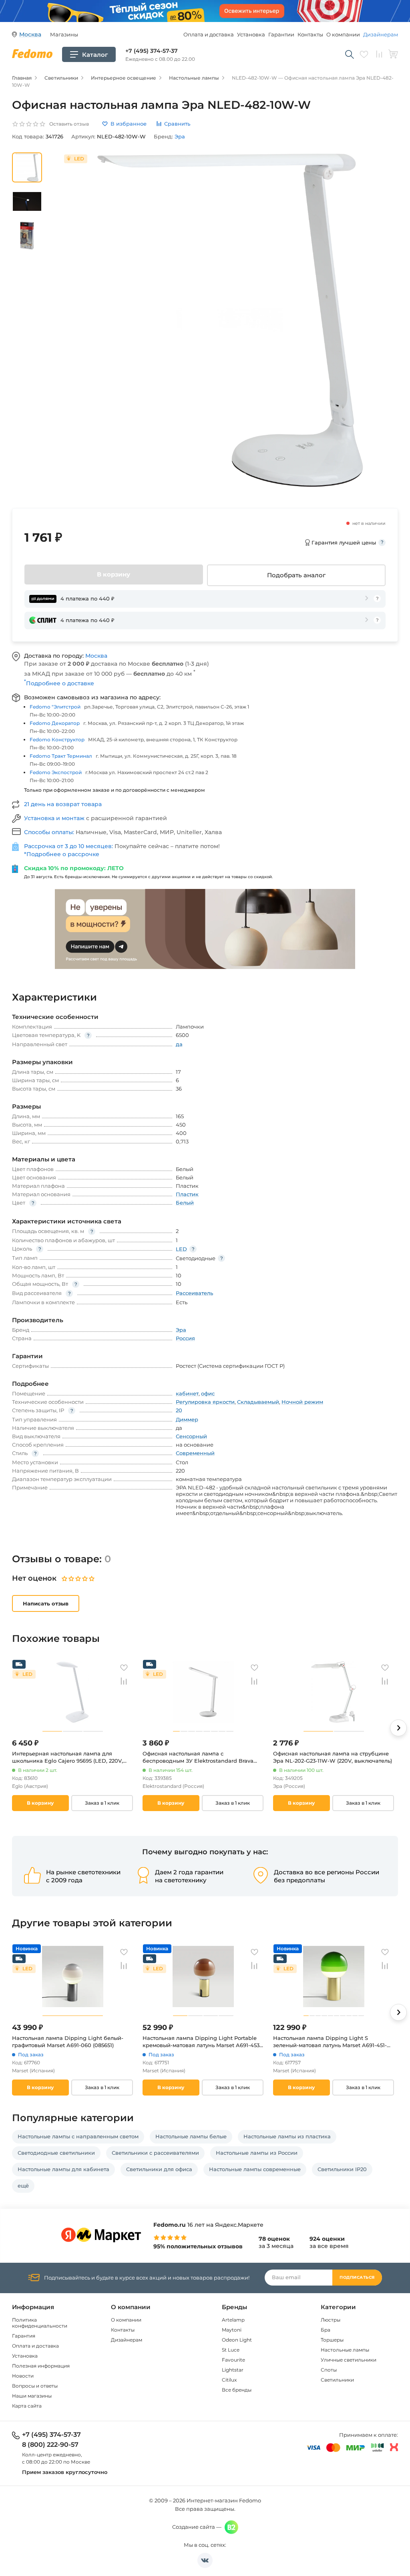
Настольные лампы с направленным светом (78, 2136)
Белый (185, 1203)
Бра (326, 2330)
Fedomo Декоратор (55, 723)
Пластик (187, 1194)
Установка (251, 34)
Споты (329, 2370)
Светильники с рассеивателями (155, 2153)
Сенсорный (191, 1436)
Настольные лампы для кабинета (63, 2169)
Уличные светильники (349, 2360)
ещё (23, 2186)
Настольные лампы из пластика (287, 2136)
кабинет (187, 1393)
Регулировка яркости (205, 1402)
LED (181, 1249)
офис (208, 1393)
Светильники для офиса (159, 2169)
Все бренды (237, 2390)
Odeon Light (237, 2340)
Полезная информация (41, 2366)
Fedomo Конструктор (57, 740)
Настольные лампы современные (255, 2169)
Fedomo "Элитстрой (55, 707)
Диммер (187, 1419)
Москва (96, 656)
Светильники (337, 2380)
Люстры (331, 2320)
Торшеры (332, 2340)
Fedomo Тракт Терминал (61, 756)
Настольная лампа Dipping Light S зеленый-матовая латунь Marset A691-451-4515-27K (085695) (330, 2042)
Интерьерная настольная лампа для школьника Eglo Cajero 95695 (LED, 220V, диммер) (67, 1757)
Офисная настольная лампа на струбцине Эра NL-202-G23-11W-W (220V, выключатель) (333, 1757)
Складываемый (258, 1402)
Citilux (229, 2380)
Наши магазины (32, 2396)
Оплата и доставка (209, 34)
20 (179, 1410)
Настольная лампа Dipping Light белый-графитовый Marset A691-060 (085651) (68, 2042)
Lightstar (233, 2370)
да (179, 1044)
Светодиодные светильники (56, 2153)
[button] (398, 1728)
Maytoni (232, 2330)
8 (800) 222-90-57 (50, 2445)
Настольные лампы (345, 2350)
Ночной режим (302, 1402)
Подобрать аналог (296, 575)
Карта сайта (27, 2406)
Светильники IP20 (342, 2169)
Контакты (310, 34)
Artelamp (233, 2320)
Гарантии (281, 34)
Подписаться (357, 2277)
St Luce (231, 2350)
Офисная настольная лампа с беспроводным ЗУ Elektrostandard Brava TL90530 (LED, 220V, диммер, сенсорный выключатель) (198, 1757)
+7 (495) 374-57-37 (152, 51)
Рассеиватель (194, 1293)
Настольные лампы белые (191, 2136)
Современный (195, 1453)
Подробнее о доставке (59, 683)
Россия (185, 1338)
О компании (343, 34)
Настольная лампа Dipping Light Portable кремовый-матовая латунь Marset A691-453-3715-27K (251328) (202, 2042)
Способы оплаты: (50, 832)
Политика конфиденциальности (40, 2323)
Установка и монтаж (55, 818)
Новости (23, 2376)
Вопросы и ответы (35, 2386)
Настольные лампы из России (257, 2153)
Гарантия (24, 2336)
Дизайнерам (381, 34)
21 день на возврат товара (63, 804)
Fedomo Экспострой (56, 772)
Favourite (233, 2360)
